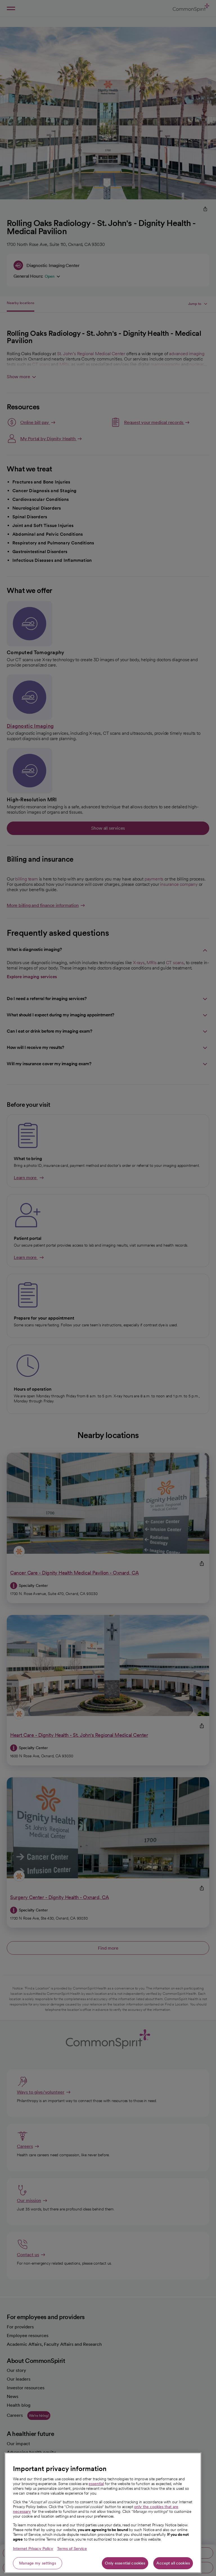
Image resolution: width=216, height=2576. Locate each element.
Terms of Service (72, 2548)
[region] (103, 2513)
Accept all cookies (173, 2563)
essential (96, 2484)
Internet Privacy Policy (33, 2548)
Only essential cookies (125, 2563)
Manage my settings (38, 2563)
